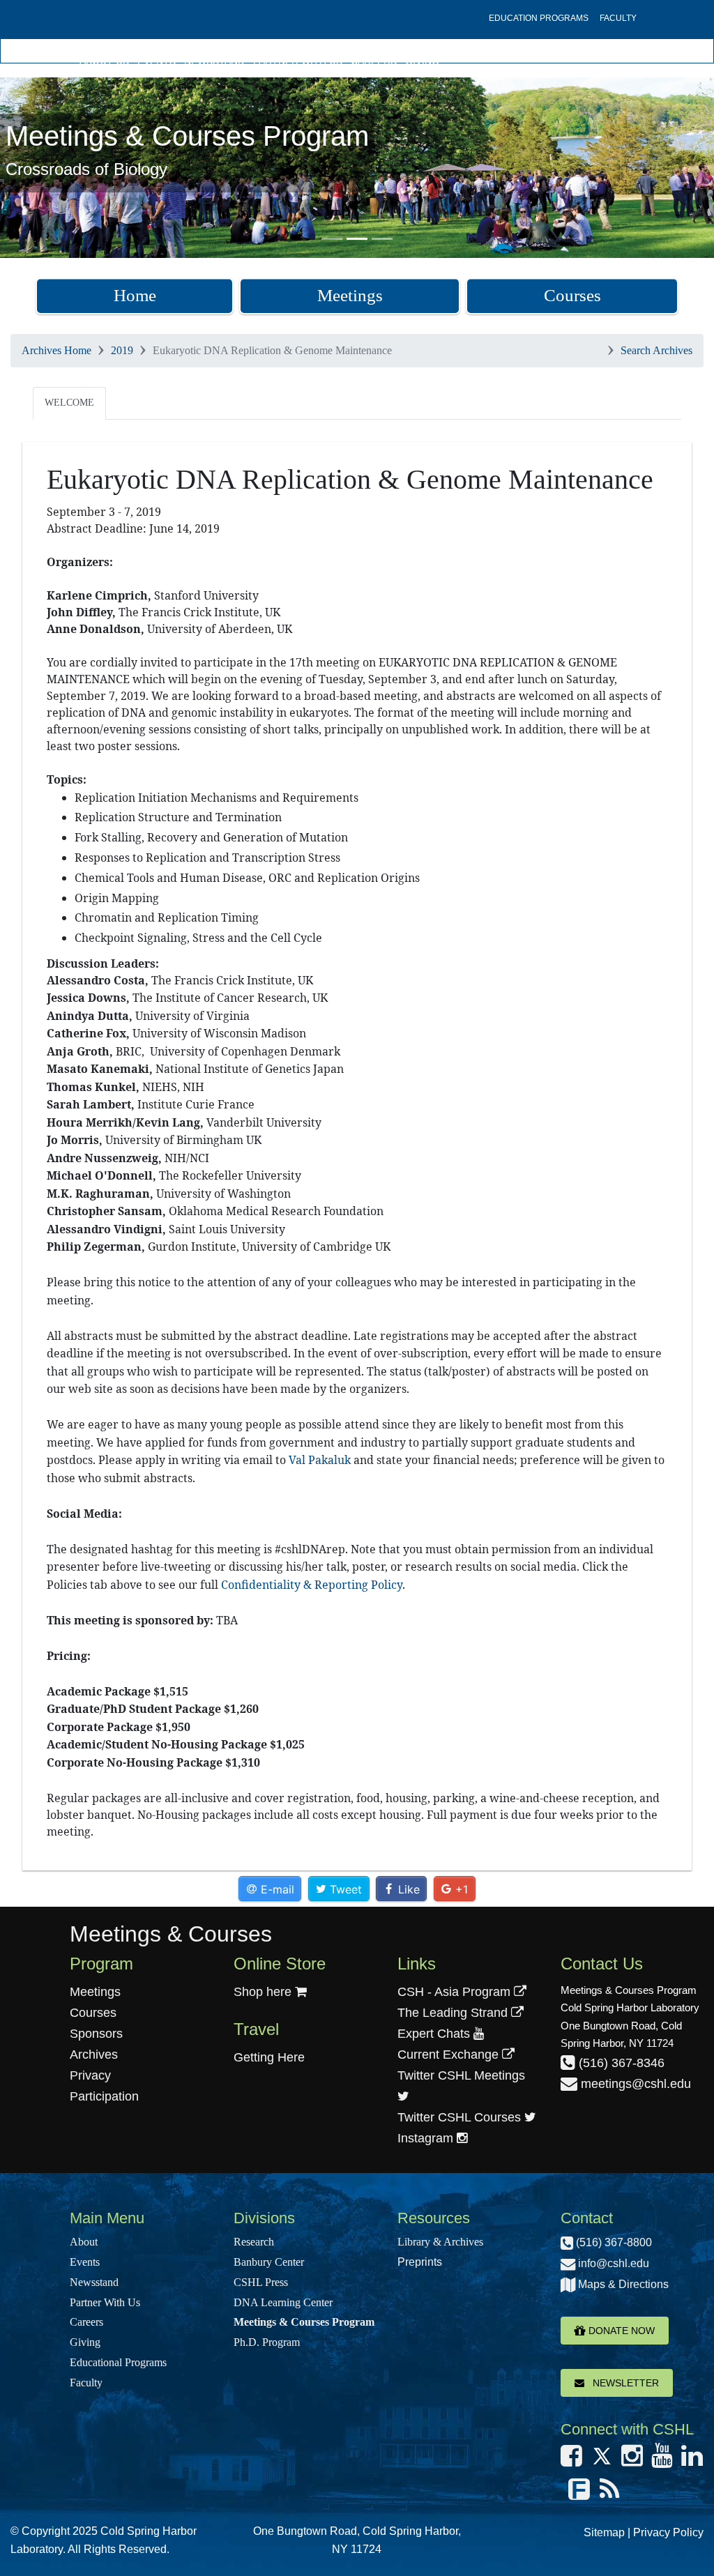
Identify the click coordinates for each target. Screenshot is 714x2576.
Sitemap (604, 2532)
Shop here (264, 1992)
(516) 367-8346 (620, 2063)
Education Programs (539, 18)
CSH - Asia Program (456, 1992)
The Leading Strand (454, 2013)
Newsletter (622, 2383)
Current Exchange (450, 2055)
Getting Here (269, 2057)
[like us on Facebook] (571, 2460)
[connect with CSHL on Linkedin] (692, 2460)
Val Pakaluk (320, 1460)
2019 (122, 350)
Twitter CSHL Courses (461, 2117)
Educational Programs (118, 2362)
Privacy (90, 2075)
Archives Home (56, 350)
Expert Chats (435, 2034)
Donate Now (620, 2331)
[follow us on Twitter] (602, 2460)
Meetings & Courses (171, 1934)
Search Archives (656, 350)
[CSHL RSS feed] (609, 2494)
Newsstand (214, 61)
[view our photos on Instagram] (632, 2460)
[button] (54, 168)
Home (135, 295)
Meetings (350, 295)
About (84, 2242)
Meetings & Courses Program (304, 2322)
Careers (374, 61)
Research (254, 2242)
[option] (357, 168)
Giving (422, 61)
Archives (94, 2055)
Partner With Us (298, 61)
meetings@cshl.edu (634, 2084)
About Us (104, 61)
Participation (104, 2096)
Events (157, 61)
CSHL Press (261, 2282)
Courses (572, 295)
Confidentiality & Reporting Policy (312, 1585)
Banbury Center (269, 2262)
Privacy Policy (668, 2532)
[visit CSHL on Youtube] (662, 2460)
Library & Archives (440, 2242)
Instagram (427, 2138)
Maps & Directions (622, 2284)
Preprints (420, 2262)
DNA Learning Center (283, 2302)
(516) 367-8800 (613, 2242)
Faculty (618, 18)
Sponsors (96, 2034)
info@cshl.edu (612, 2263)
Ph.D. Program (267, 2342)
